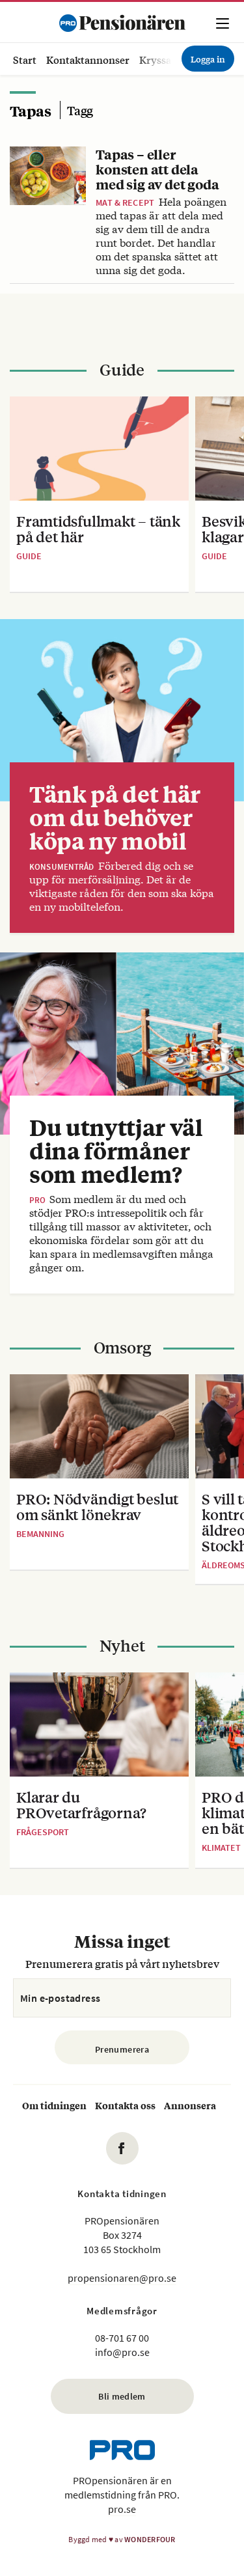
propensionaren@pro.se (122, 2278)
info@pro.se (122, 2352)
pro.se (122, 2509)
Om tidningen (54, 2105)
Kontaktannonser (88, 60)
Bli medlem (122, 2396)
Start (25, 60)
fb (122, 2148)
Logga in (208, 59)
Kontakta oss (125, 2105)
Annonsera (190, 2105)
